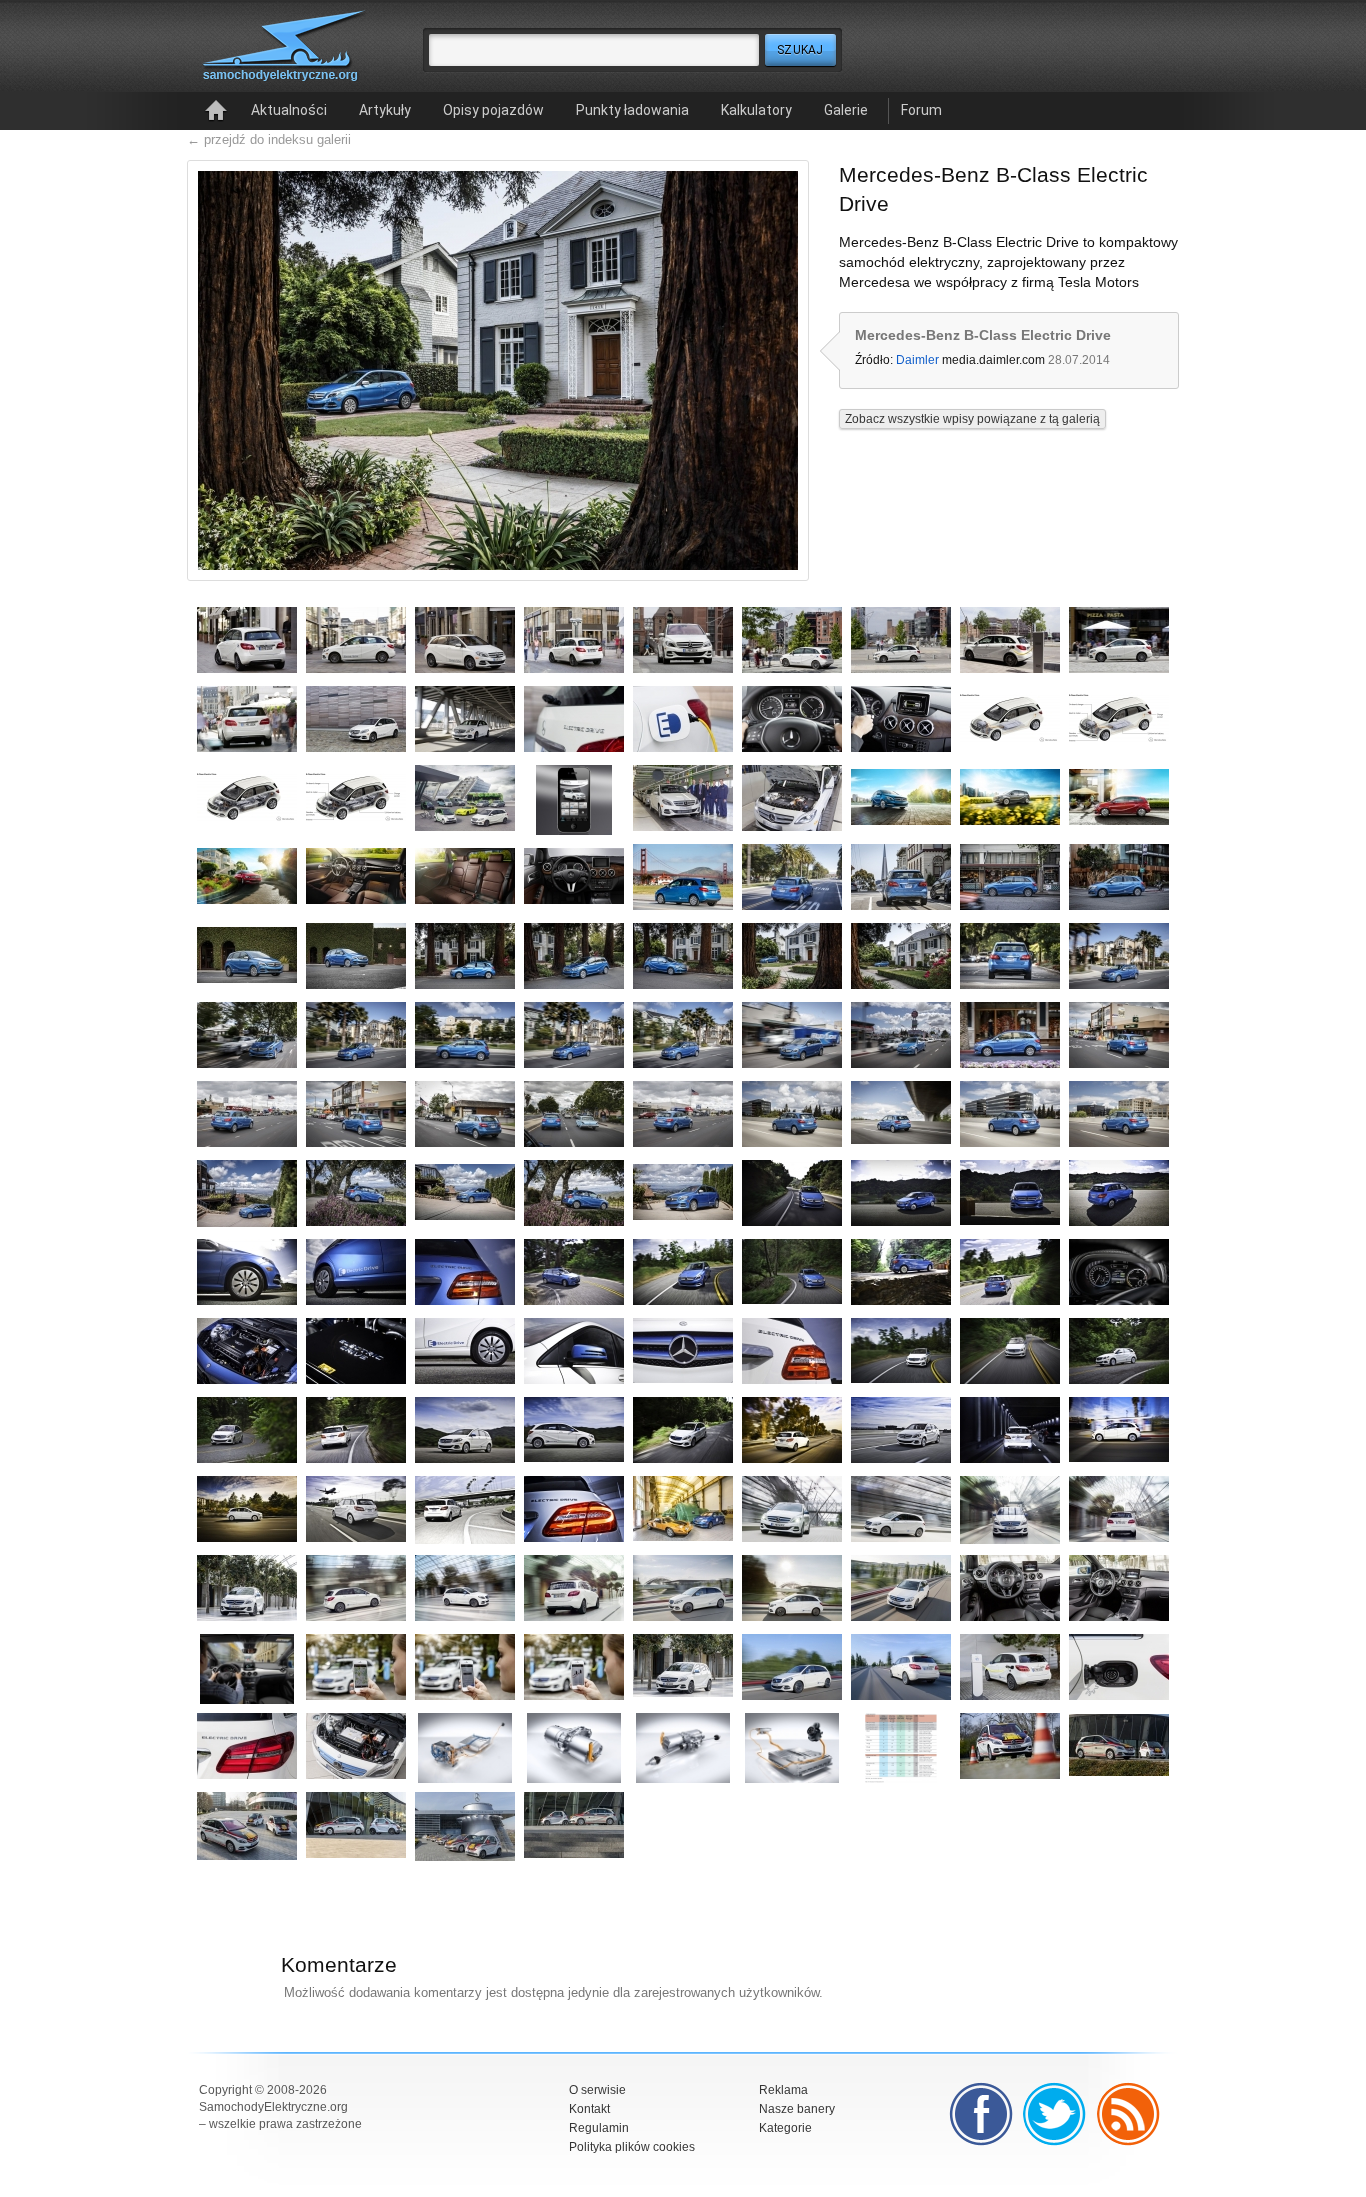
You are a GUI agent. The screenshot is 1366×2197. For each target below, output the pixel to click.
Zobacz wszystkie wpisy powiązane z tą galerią (972, 419)
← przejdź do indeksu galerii (269, 139)
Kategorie (785, 2128)
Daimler (917, 360)
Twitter (1055, 2114)
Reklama (783, 2090)
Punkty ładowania (632, 110)
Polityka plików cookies (632, 2147)
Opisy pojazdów (493, 110)
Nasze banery (797, 2109)
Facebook (981, 2114)
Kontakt (589, 2109)
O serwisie (597, 2090)
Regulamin (599, 2128)
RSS (1129, 2114)
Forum (921, 110)
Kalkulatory (756, 110)
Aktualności (289, 110)
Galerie (846, 110)
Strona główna (216, 111)
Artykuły (385, 110)
